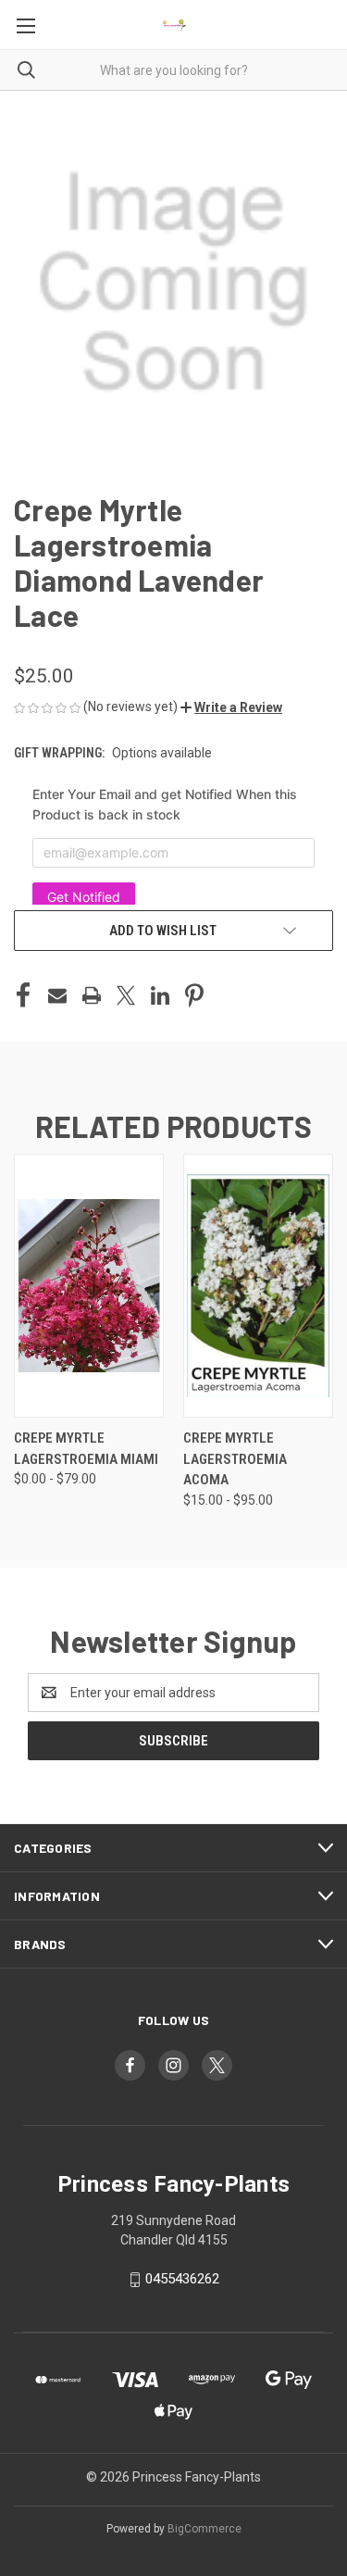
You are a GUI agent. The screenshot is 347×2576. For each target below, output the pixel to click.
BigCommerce (204, 2529)
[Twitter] (126, 995)
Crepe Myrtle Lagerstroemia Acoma (235, 1459)
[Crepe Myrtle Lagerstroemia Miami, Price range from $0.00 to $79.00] (89, 1286)
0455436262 (182, 2280)
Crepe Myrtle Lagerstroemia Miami (86, 1449)
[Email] (57, 995)
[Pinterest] (194, 995)
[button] (231, 707)
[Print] (92, 995)
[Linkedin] (160, 995)
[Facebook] (23, 995)
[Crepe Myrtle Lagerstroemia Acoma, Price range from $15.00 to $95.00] (258, 1286)
